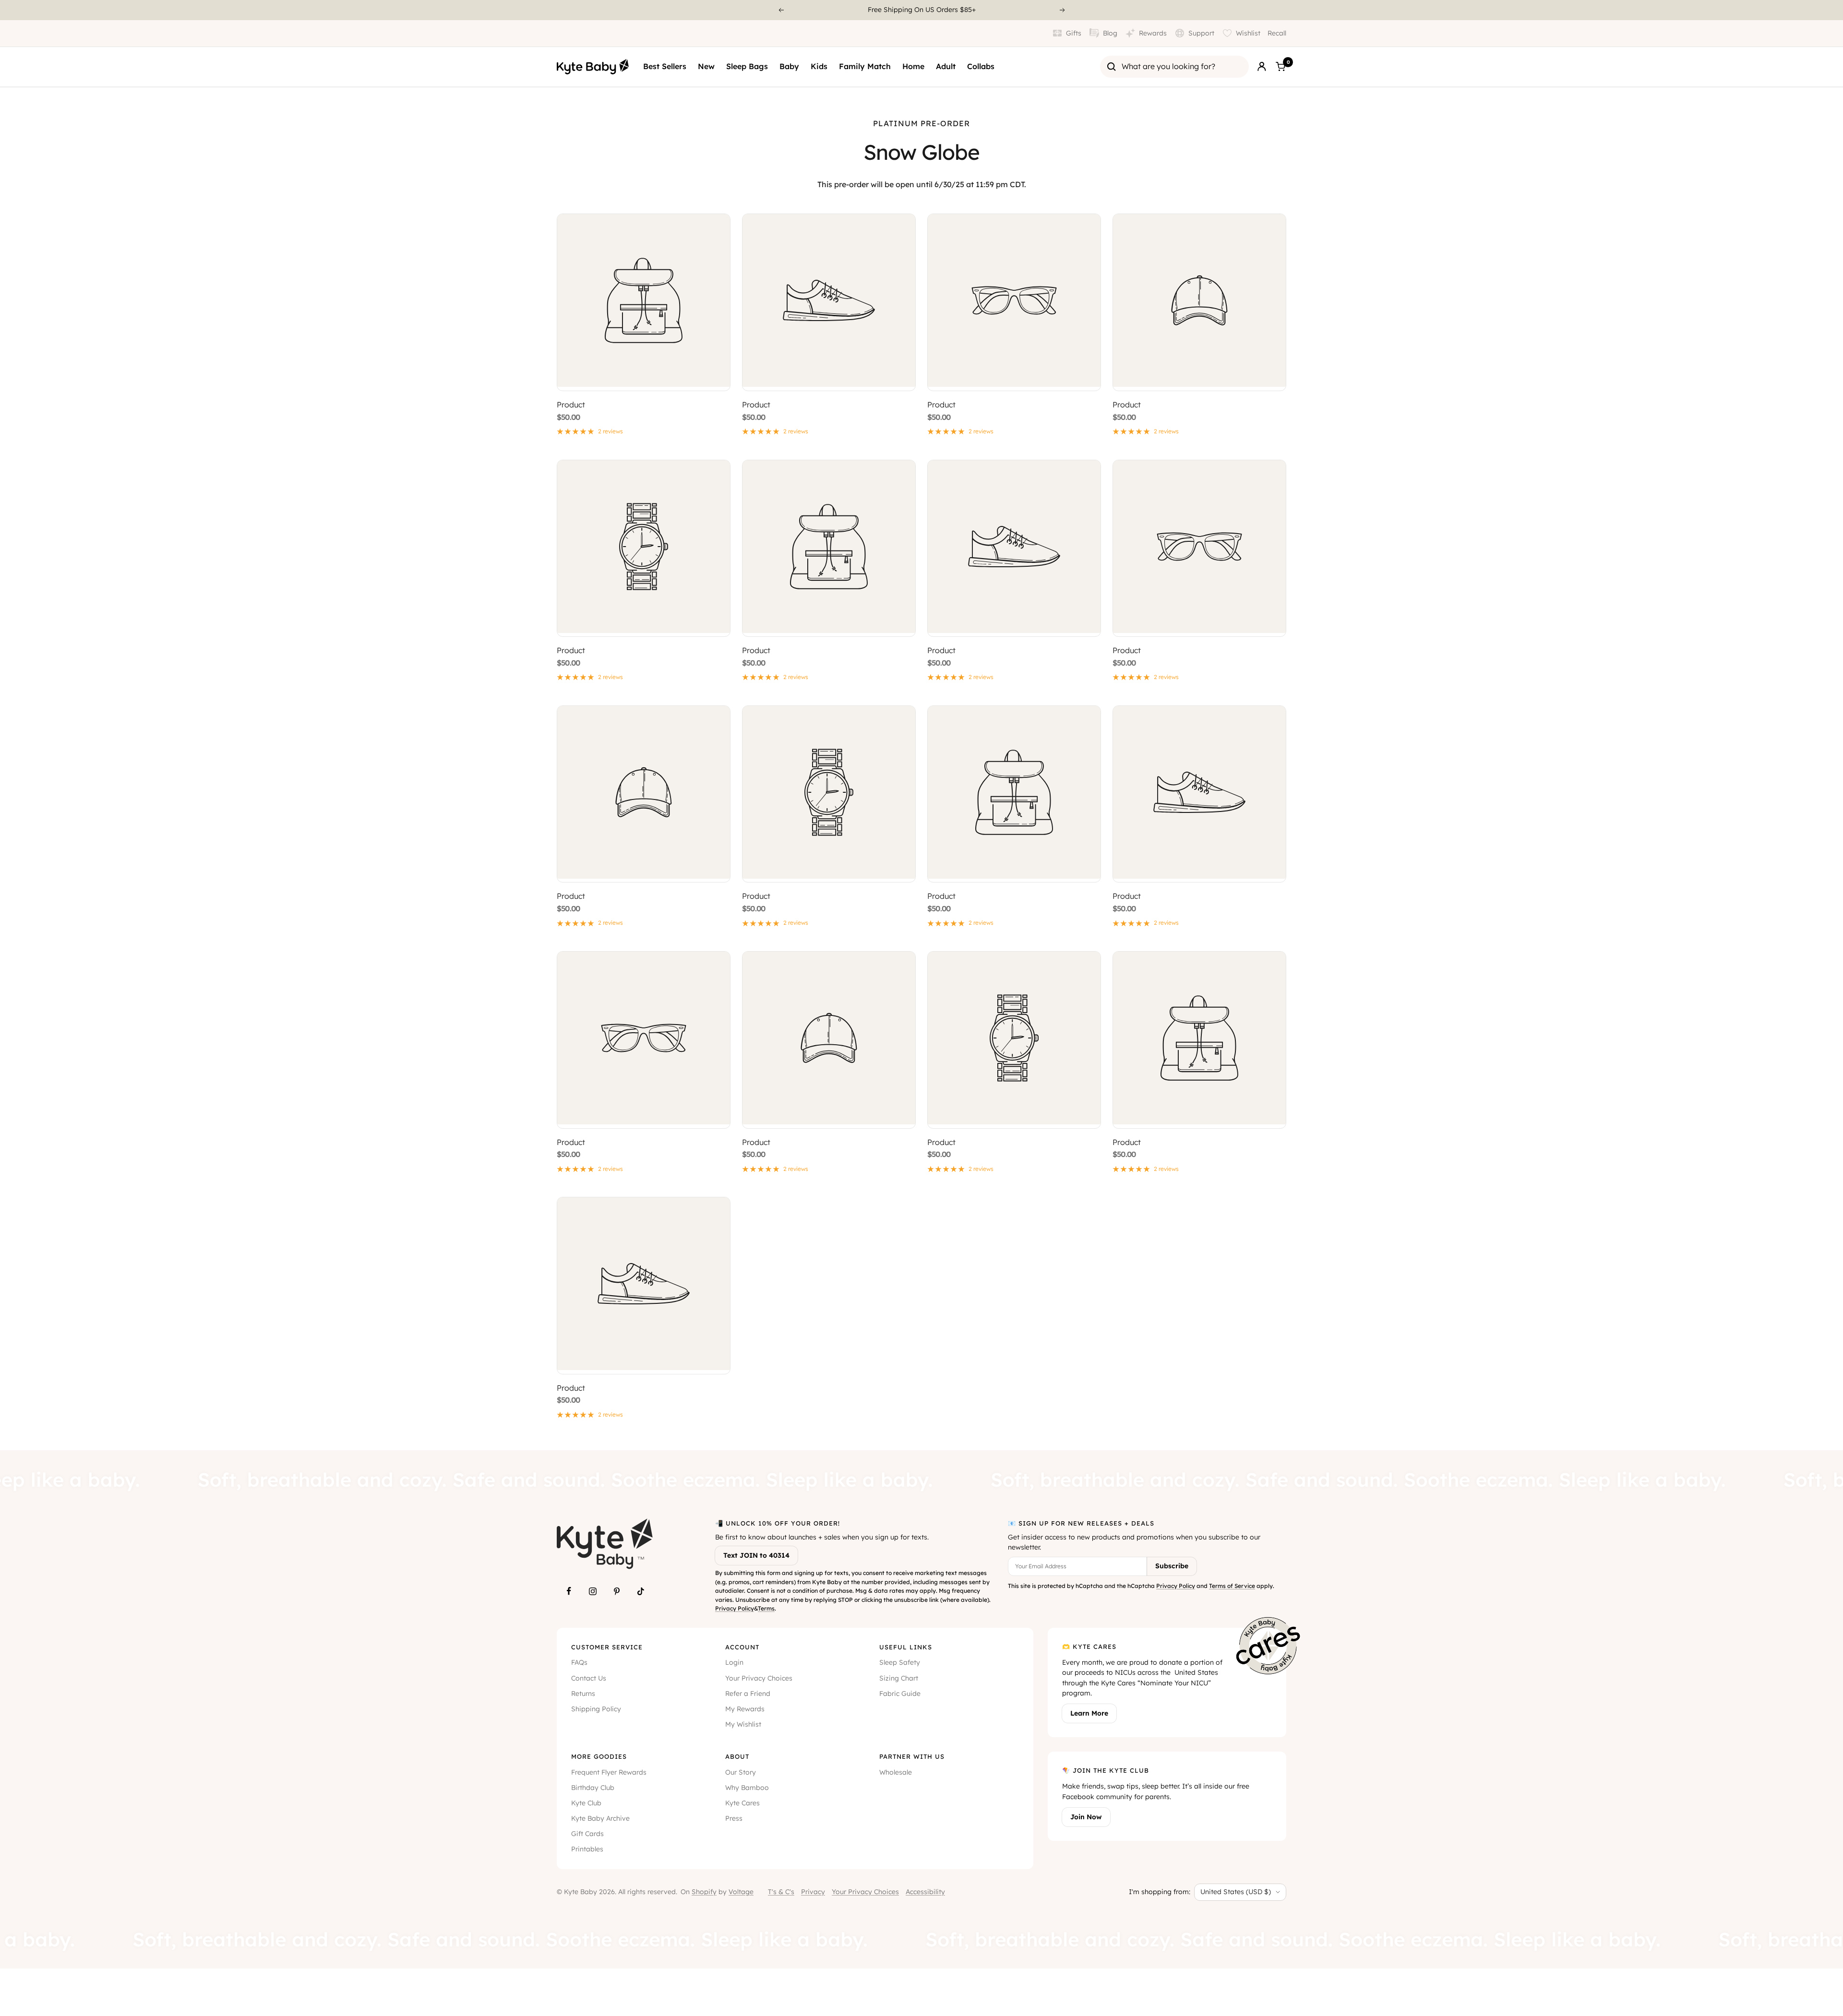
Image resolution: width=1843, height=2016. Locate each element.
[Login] (1262, 67)
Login (734, 1662)
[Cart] (1281, 67)
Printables (587, 1849)
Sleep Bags (747, 66)
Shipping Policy (596, 1709)
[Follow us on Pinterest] (617, 1591)
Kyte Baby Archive (600, 1818)
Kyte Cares (742, 1803)
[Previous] (781, 10)
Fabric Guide (900, 1694)
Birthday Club (593, 1788)
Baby (789, 66)
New (706, 66)
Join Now (1086, 1817)
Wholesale (896, 1772)
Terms (766, 1608)
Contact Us (589, 1678)
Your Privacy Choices (759, 1678)
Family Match (865, 66)
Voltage (741, 1892)
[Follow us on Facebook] (569, 1591)
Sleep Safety (900, 1662)
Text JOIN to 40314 (756, 1555)
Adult (946, 66)
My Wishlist (743, 1724)
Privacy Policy (735, 1608)
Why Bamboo (747, 1788)
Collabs (981, 66)
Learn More (1089, 1713)
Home (913, 66)
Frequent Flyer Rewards (609, 1772)
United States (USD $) (1236, 1892)
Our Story (741, 1772)
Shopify (704, 1892)
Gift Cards (587, 1834)
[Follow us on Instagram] (593, 1591)
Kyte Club (586, 1803)
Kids (819, 66)
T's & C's (781, 1892)
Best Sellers (665, 66)
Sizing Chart (899, 1678)
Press (734, 1818)
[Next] (1063, 10)
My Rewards (745, 1709)
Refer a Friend (748, 1694)
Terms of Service (1232, 1586)
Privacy (813, 1892)
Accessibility (925, 1892)
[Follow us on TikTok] (641, 1591)
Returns (583, 1694)
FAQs (579, 1662)
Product (571, 405)
